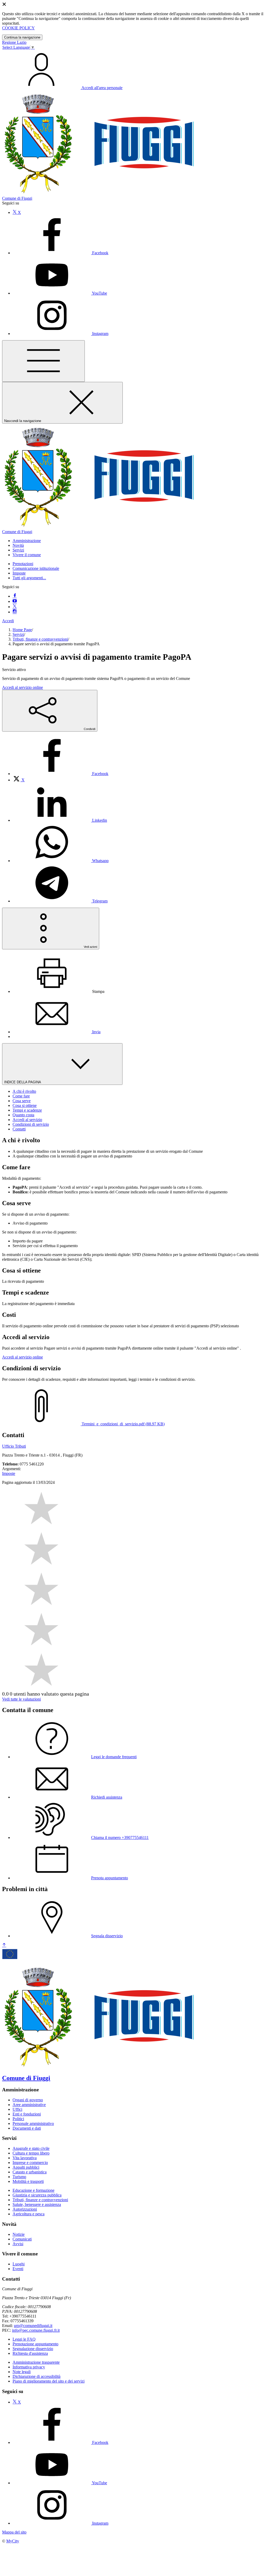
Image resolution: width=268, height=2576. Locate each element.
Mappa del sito (14, 2532)
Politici (18, 2119)
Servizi (18, 634)
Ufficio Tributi (14, 1446)
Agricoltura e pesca (29, 2214)
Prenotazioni (23, 564)
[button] (27, 541)
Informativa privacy (29, 2367)
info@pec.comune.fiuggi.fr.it (36, 2330)
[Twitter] (15, 607)
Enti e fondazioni (27, 2114)
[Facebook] (15, 596)
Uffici (17, 2109)
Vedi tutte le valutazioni (21, 1699)
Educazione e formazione (33, 2190)
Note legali (22, 2372)
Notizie (19, 2234)
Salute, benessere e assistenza (37, 2204)
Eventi (18, 2269)
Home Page (22, 630)
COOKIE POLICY (18, 28)
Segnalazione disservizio (33, 2349)
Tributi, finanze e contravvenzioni (40, 639)
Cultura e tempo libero (31, 2153)
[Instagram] (15, 612)
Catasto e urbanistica (30, 2172)
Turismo (19, 2177)
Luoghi (19, 2264)
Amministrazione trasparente (36, 2362)
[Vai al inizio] (4, 1945)
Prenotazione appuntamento (35, 2344)
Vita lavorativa (25, 2158)
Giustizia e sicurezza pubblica (37, 2195)
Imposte (19, 573)
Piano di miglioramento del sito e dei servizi (49, 2381)
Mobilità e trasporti (28, 2181)
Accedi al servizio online (23, 687)
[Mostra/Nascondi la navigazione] (43, 361)
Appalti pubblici (26, 2167)
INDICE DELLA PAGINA (23, 1082)
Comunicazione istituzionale (36, 568)
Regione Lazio (14, 42)
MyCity (13, 2541)
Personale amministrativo (33, 2123)
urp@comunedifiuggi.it (33, 2326)
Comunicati (22, 2239)
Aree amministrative (29, 2105)
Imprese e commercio (30, 2163)
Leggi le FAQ (24, 2339)
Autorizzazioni (25, 2209)
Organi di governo (28, 2100)
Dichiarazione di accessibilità (37, 2376)
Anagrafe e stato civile (31, 2148)
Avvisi (18, 2244)
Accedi (8, 621)
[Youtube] (15, 601)
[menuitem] (60, 774)
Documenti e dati (27, 2128)
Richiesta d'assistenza (30, 2353)
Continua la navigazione (22, 37)
